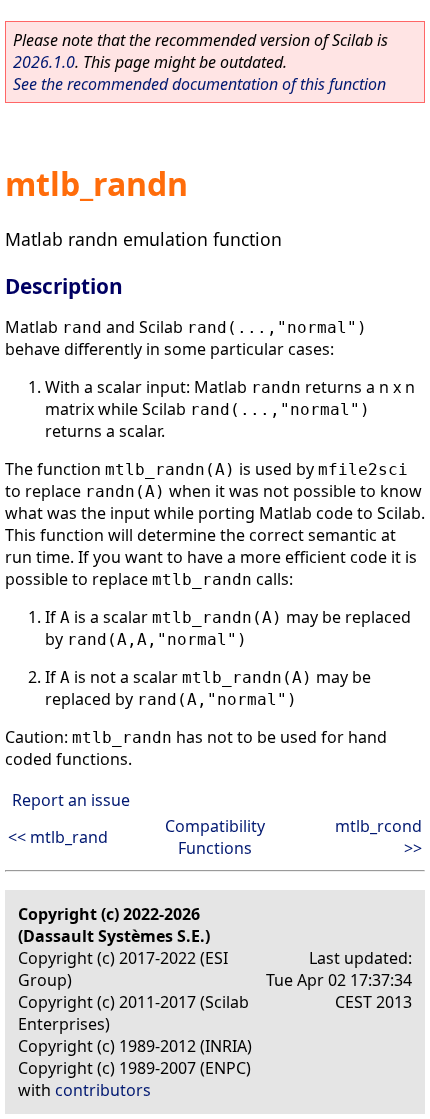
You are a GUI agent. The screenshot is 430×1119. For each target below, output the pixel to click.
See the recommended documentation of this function (199, 84)
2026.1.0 (44, 62)
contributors (103, 1090)
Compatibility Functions (215, 837)
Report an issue (71, 800)
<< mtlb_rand (58, 837)
